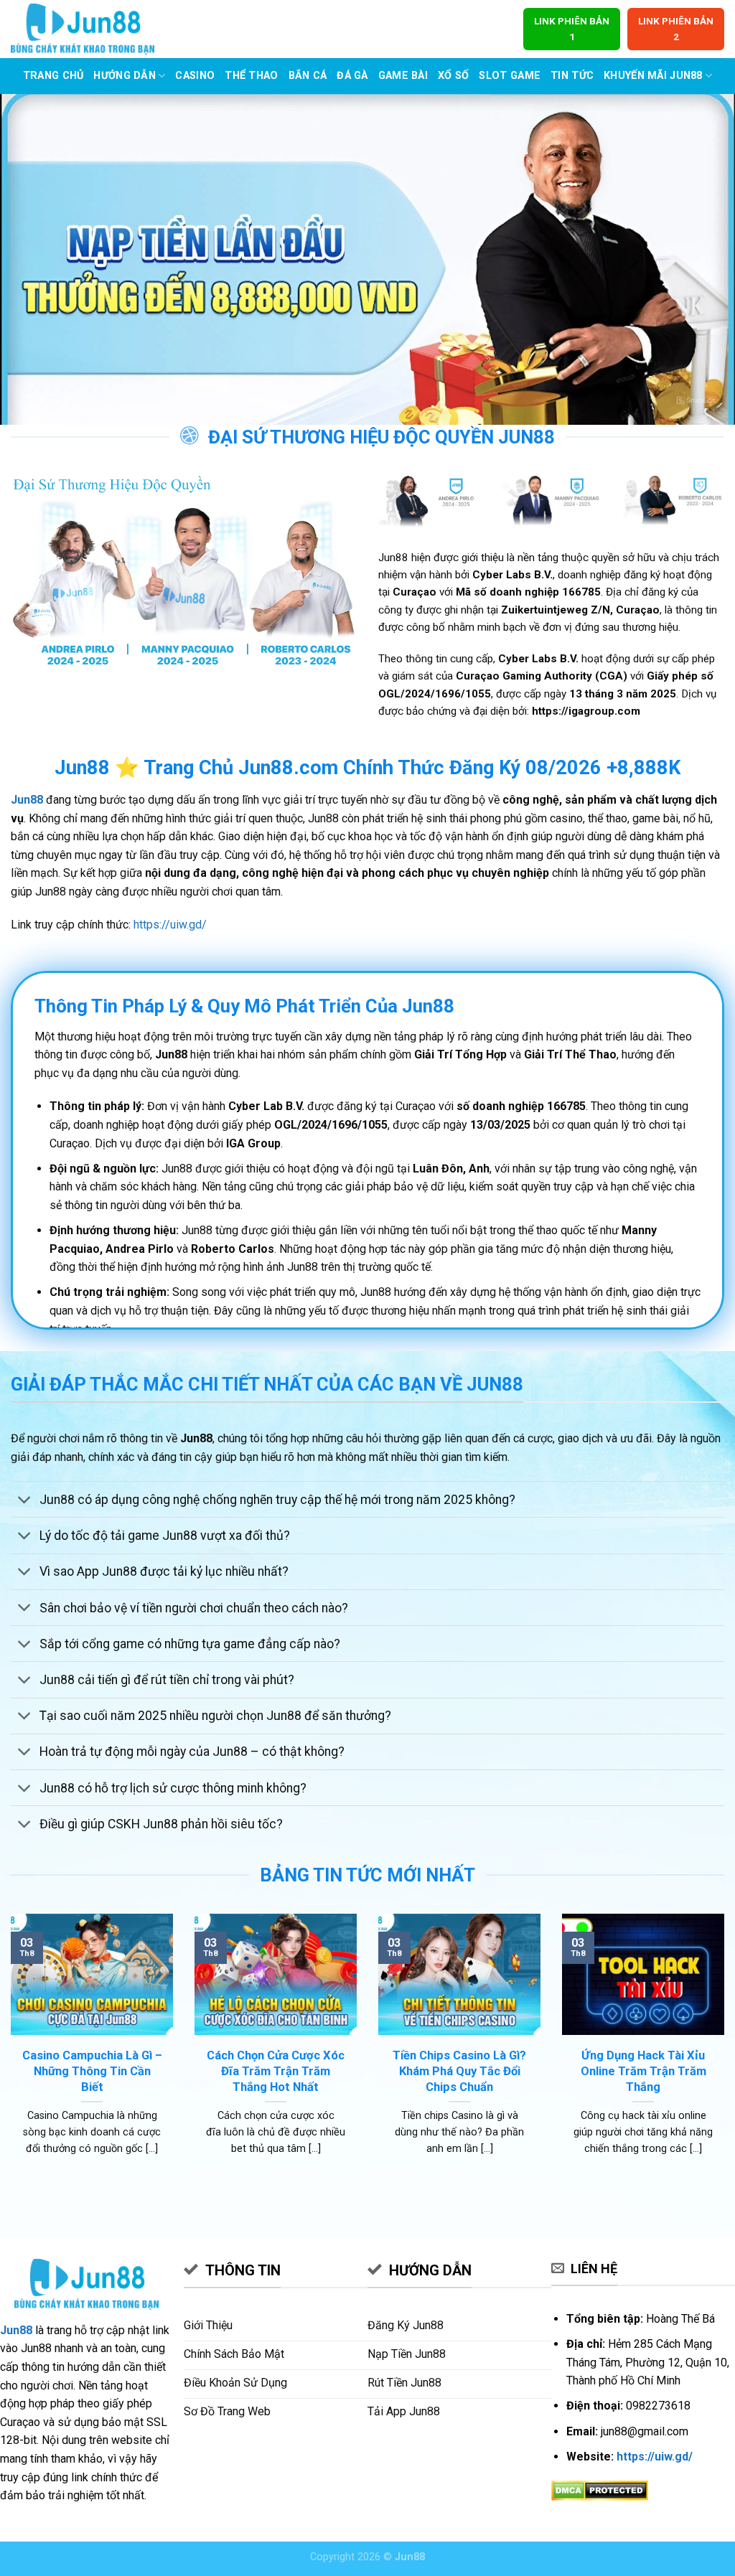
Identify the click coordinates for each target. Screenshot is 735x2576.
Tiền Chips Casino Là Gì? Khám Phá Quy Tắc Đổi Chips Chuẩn (459, 2071)
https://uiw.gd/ (170, 925)
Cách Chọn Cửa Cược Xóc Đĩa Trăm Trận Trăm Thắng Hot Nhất (276, 2071)
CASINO (195, 76)
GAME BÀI (403, 76)
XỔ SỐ (453, 76)
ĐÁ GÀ (352, 76)
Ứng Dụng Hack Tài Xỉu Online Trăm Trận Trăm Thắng (643, 2071)
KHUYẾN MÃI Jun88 (653, 76)
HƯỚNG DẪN (125, 76)
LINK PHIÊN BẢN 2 (676, 29)
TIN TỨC (572, 76)
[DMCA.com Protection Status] (600, 2490)
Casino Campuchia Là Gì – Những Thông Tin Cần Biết (92, 2071)
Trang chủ (53, 76)
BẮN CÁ (308, 76)
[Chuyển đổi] (25, 1501)
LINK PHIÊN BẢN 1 (572, 29)
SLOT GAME (510, 76)
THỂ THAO (251, 76)
